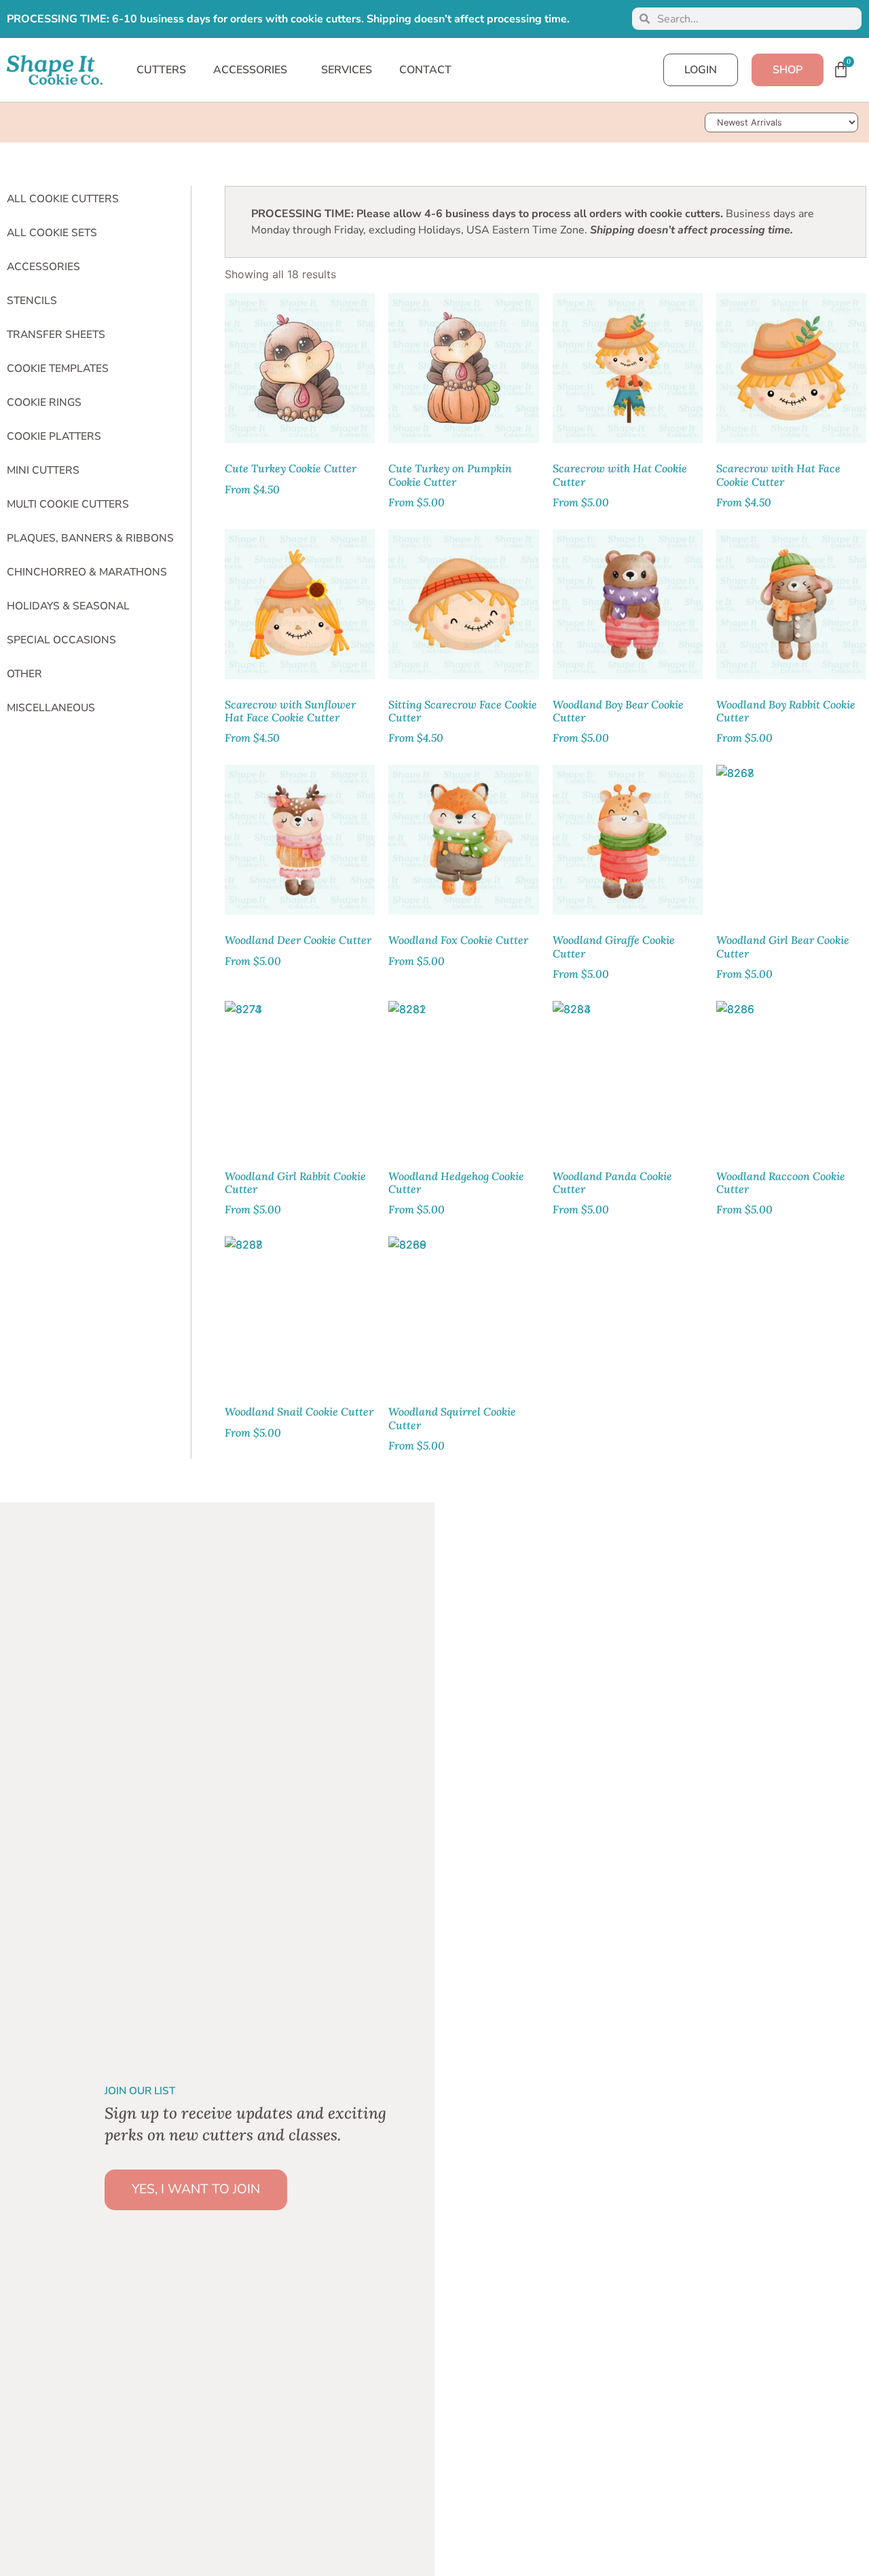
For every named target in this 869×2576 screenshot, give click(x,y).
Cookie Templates (58, 368)
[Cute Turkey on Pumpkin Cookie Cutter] (463, 368)
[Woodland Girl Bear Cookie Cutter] (791, 840)
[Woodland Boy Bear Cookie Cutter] (628, 604)
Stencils (32, 301)
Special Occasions (61, 640)
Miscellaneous (51, 708)
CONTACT (425, 70)
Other (24, 674)
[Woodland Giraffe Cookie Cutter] (628, 840)
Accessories (43, 267)
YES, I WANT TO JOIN (196, 2189)
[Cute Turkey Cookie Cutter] (300, 368)
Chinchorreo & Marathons (87, 572)
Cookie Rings (44, 402)
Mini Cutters (43, 470)
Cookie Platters (54, 436)
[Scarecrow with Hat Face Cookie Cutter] (791, 368)
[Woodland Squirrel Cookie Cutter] (463, 1311)
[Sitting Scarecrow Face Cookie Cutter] (463, 604)
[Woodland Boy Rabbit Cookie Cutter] (791, 604)
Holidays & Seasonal (68, 606)
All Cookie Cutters (63, 199)
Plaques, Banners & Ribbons (90, 538)
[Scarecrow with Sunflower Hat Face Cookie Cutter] (300, 604)
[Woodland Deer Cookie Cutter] (300, 840)
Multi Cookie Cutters (68, 504)
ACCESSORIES (250, 70)
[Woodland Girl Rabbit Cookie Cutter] (300, 1076)
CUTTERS (161, 70)
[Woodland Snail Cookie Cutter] (300, 1311)
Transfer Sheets (56, 335)
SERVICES (347, 70)
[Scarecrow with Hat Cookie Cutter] (628, 368)
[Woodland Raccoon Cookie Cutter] (791, 1076)
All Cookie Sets (52, 233)
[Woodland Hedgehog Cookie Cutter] (463, 1076)
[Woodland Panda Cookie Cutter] (628, 1076)
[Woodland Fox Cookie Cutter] (463, 840)
